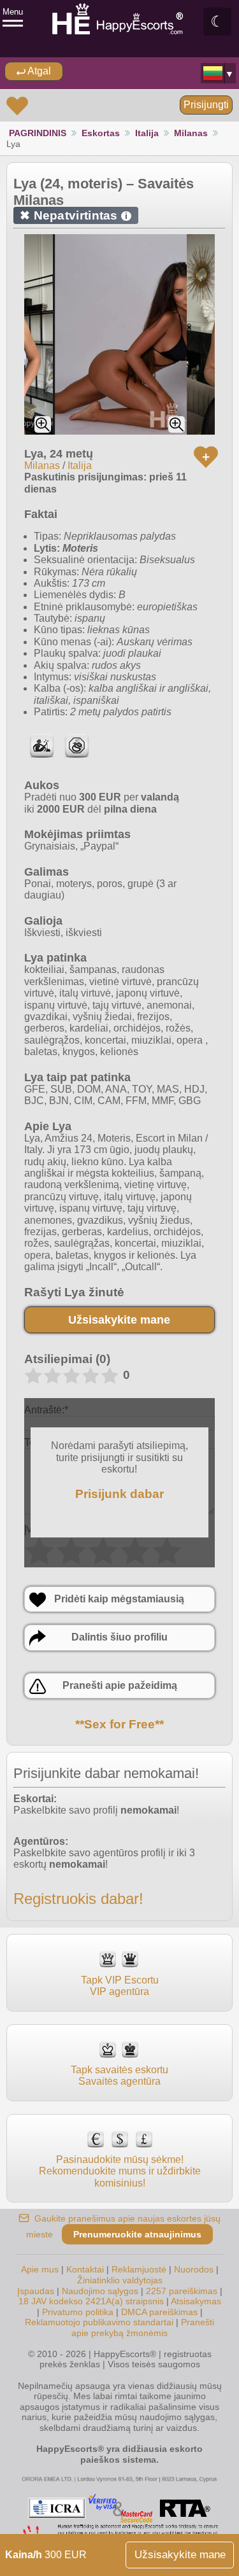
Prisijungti (206, 105)
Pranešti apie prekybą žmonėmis (143, 2327)
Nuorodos (194, 2269)
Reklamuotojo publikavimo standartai (99, 2322)
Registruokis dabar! (78, 1899)
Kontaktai (85, 2269)
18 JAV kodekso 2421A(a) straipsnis (91, 2301)
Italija (147, 133)
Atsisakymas (196, 2301)
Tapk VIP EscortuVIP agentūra (120, 1986)
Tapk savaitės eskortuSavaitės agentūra (119, 2075)
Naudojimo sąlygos (100, 2291)
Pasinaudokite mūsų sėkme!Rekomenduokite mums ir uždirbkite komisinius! (120, 2171)
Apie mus (40, 2269)
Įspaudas (36, 2291)
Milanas (191, 133)
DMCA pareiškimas (159, 2312)
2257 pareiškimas (182, 2291)
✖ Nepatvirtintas (74, 215)
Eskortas (101, 133)
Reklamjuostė (139, 2269)
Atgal (38, 71)
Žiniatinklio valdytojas (120, 2280)
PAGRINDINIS (38, 133)
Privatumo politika (78, 2312)
